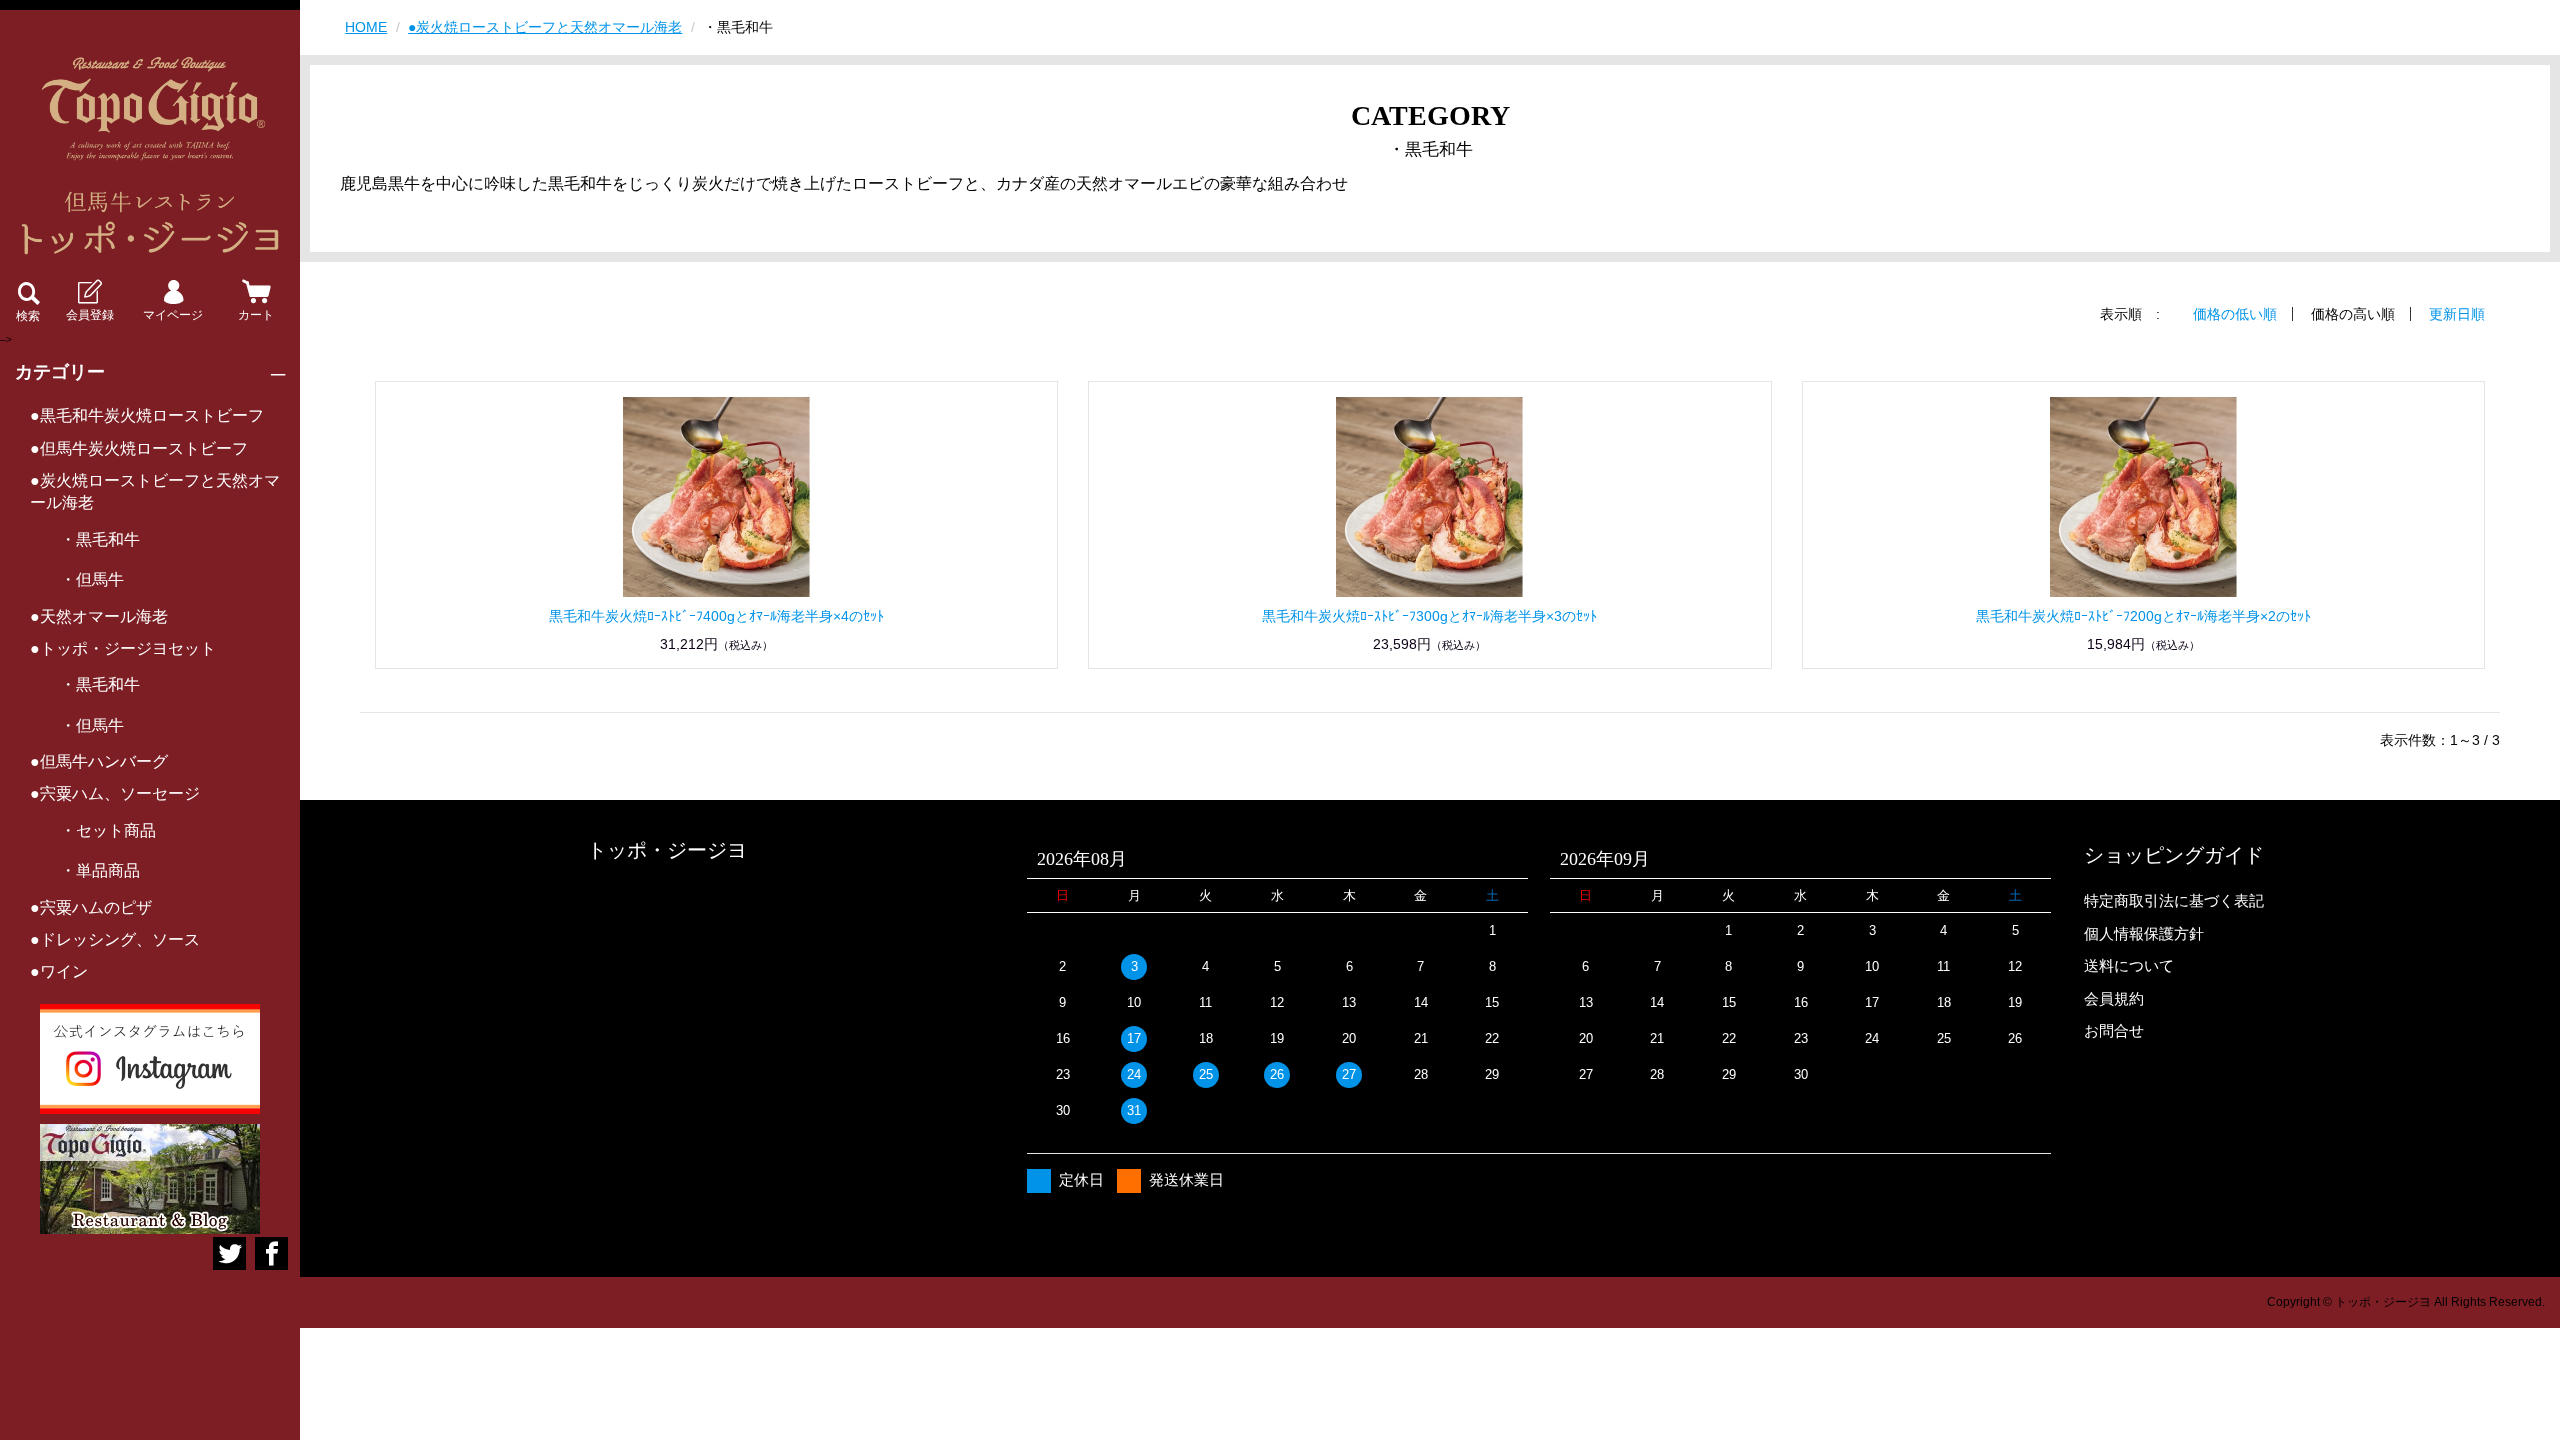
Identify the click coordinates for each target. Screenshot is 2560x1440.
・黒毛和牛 (100, 539)
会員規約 (2114, 998)
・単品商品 (100, 870)
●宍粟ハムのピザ (91, 907)
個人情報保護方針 (2144, 933)
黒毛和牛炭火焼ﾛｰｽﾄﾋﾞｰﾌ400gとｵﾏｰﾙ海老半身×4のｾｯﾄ (716, 616)
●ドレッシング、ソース (115, 939)
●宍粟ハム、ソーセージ (115, 793)
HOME (366, 27)
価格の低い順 (2235, 314)
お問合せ (2114, 1030)
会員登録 (90, 315)
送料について (2129, 965)
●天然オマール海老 (99, 616)
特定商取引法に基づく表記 (2174, 900)
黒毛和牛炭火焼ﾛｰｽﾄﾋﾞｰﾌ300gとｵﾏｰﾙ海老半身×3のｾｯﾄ (1429, 616)
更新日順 (2457, 314)
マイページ (173, 315)
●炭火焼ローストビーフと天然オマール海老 (155, 491)
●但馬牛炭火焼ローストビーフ (139, 448)
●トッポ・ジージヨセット (123, 648)
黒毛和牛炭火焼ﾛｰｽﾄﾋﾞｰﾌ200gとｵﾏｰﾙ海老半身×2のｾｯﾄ (2143, 616)
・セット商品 (108, 830)
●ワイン (59, 971)
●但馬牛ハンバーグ (99, 761)
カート (256, 315)
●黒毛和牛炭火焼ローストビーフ (147, 415)
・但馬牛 (92, 579)
